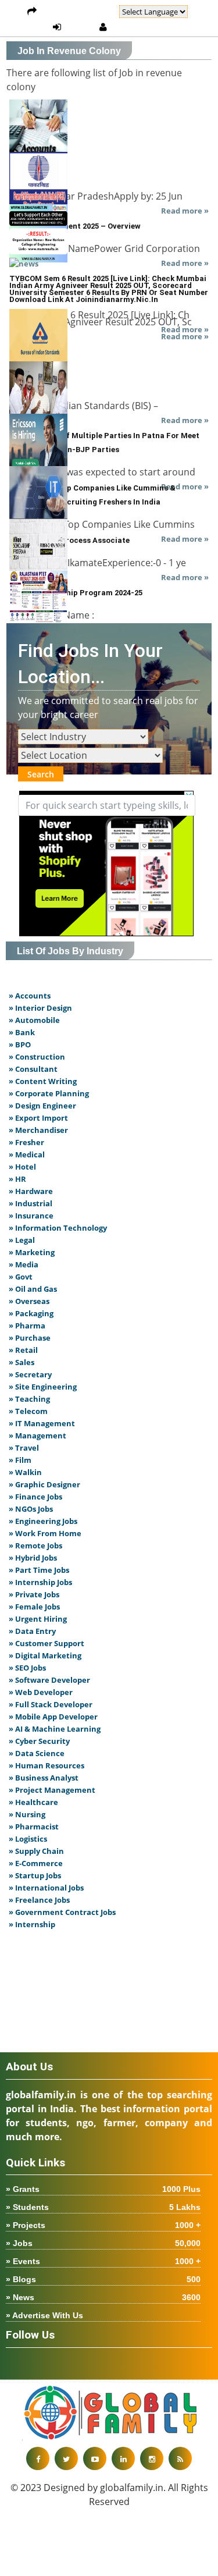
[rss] (180, 2458)
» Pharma (27, 1326)
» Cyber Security (39, 1741)
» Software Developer (49, 1680)
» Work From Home (45, 1533)
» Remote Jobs (35, 1545)
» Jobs (103, 2243)
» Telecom (28, 1411)
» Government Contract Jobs (62, 1912)
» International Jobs (46, 1888)
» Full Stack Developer (51, 1704)
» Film (20, 1460)
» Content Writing (43, 1081)
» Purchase (30, 1338)
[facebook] (38, 2458)
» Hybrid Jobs (33, 1558)
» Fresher (26, 1142)
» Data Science (37, 1753)
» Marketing (32, 1252)
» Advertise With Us (44, 2315)
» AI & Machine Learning (55, 1729)
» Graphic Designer (44, 1484)
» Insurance (31, 1216)
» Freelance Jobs (39, 1900)
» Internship (32, 1924)
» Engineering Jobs (43, 1521)
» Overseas (29, 1301)
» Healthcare (33, 1802)
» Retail (23, 1350)
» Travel (24, 1448)
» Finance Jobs (35, 1497)
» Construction (37, 1057)
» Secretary (30, 1374)
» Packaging (31, 1313)
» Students (103, 2207)
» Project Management (52, 1790)
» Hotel (22, 1167)
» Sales (22, 1362)
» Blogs (103, 2279)
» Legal (22, 1240)
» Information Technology (58, 1228)
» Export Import (38, 1118)
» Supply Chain (36, 1851)
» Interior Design (40, 1008)
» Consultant (33, 1069)
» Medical (27, 1154)
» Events (103, 2261)
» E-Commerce (36, 1863)
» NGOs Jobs (31, 1509)
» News (103, 2297)
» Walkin (25, 1472)
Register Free (141, 27)
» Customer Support (47, 1643)
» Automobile (34, 1020)
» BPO (20, 1044)
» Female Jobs (34, 1607)
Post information (78, 12)
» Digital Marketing (45, 1655)
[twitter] (66, 2458)
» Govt (21, 1277)
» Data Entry (32, 1631)
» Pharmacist (34, 1827)
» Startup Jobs (35, 1875)
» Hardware (31, 1191)
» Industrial (31, 1203)
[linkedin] (123, 2458)
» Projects (103, 2225)
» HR (17, 1179)
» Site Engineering (43, 1387)
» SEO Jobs (27, 1668)
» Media (24, 1264)
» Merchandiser (38, 1130)
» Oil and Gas (33, 1289)
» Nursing (27, 1814)
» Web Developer (41, 1692)
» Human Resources (47, 1765)
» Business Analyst (44, 1778)
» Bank (22, 1032)
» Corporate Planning (49, 1093)
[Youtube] (95, 2458)
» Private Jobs (34, 1594)
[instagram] (152, 2458)
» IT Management (42, 1423)
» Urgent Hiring (38, 1619)
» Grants (103, 2189)
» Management (37, 1436)
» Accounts (30, 996)
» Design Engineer (42, 1106)
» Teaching (29, 1399)
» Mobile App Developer (53, 1717)
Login (80, 27)
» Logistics (28, 1839)
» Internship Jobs (40, 1582)
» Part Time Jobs (39, 1570)
